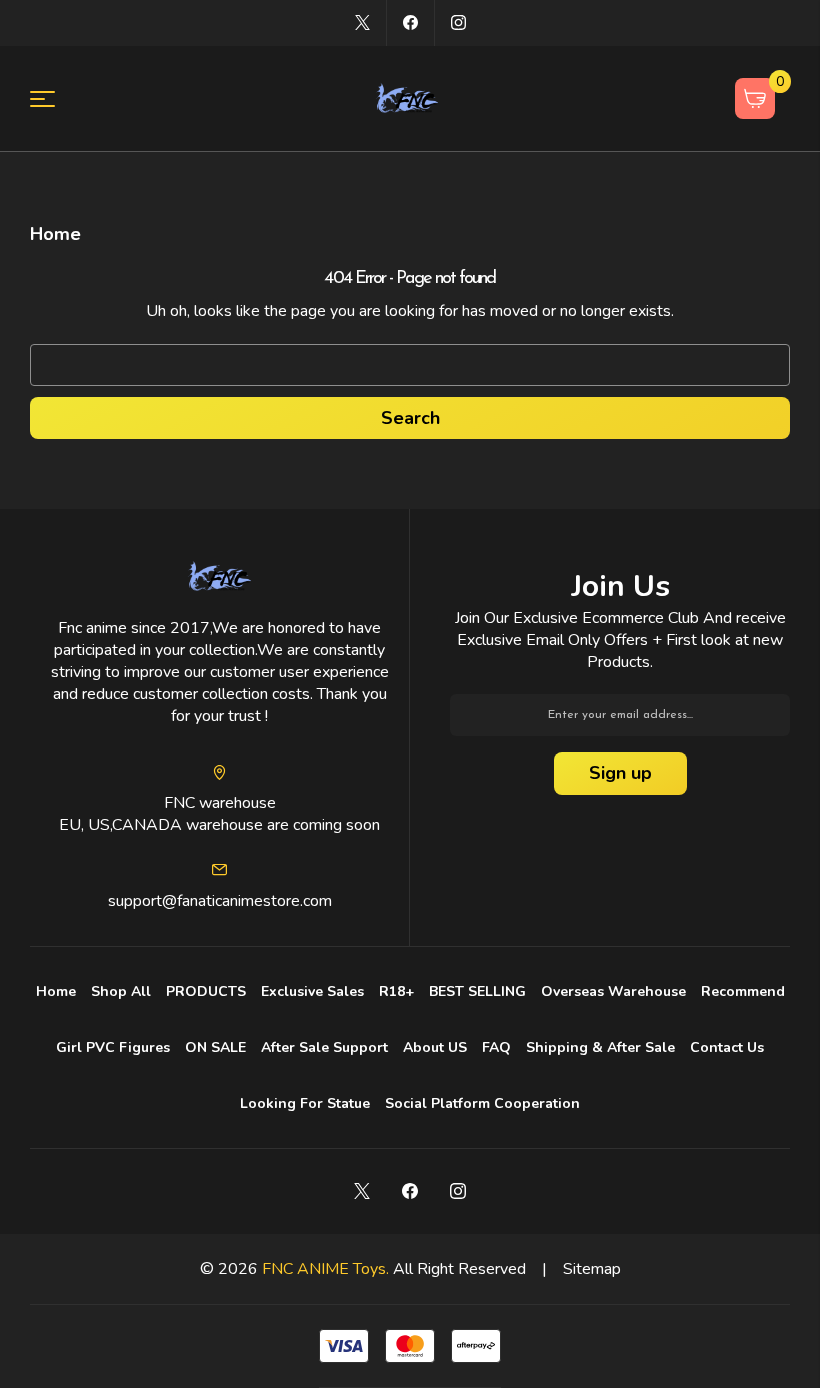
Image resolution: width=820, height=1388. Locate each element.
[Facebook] (410, 22)
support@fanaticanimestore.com (220, 901)
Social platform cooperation (482, 1103)
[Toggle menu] (54, 98)
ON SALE (215, 1047)
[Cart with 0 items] (755, 98)
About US (435, 1047)
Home (56, 991)
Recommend (743, 991)
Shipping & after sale (600, 1047)
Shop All (121, 991)
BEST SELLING (477, 991)
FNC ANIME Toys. (325, 1269)
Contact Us (727, 1047)
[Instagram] (458, 22)
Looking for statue (305, 1103)
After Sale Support (324, 1047)
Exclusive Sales (312, 991)
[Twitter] (362, 22)
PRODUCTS (206, 991)
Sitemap (592, 1269)
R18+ (396, 991)
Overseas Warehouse (613, 991)
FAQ (496, 1047)
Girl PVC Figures (113, 1047)
